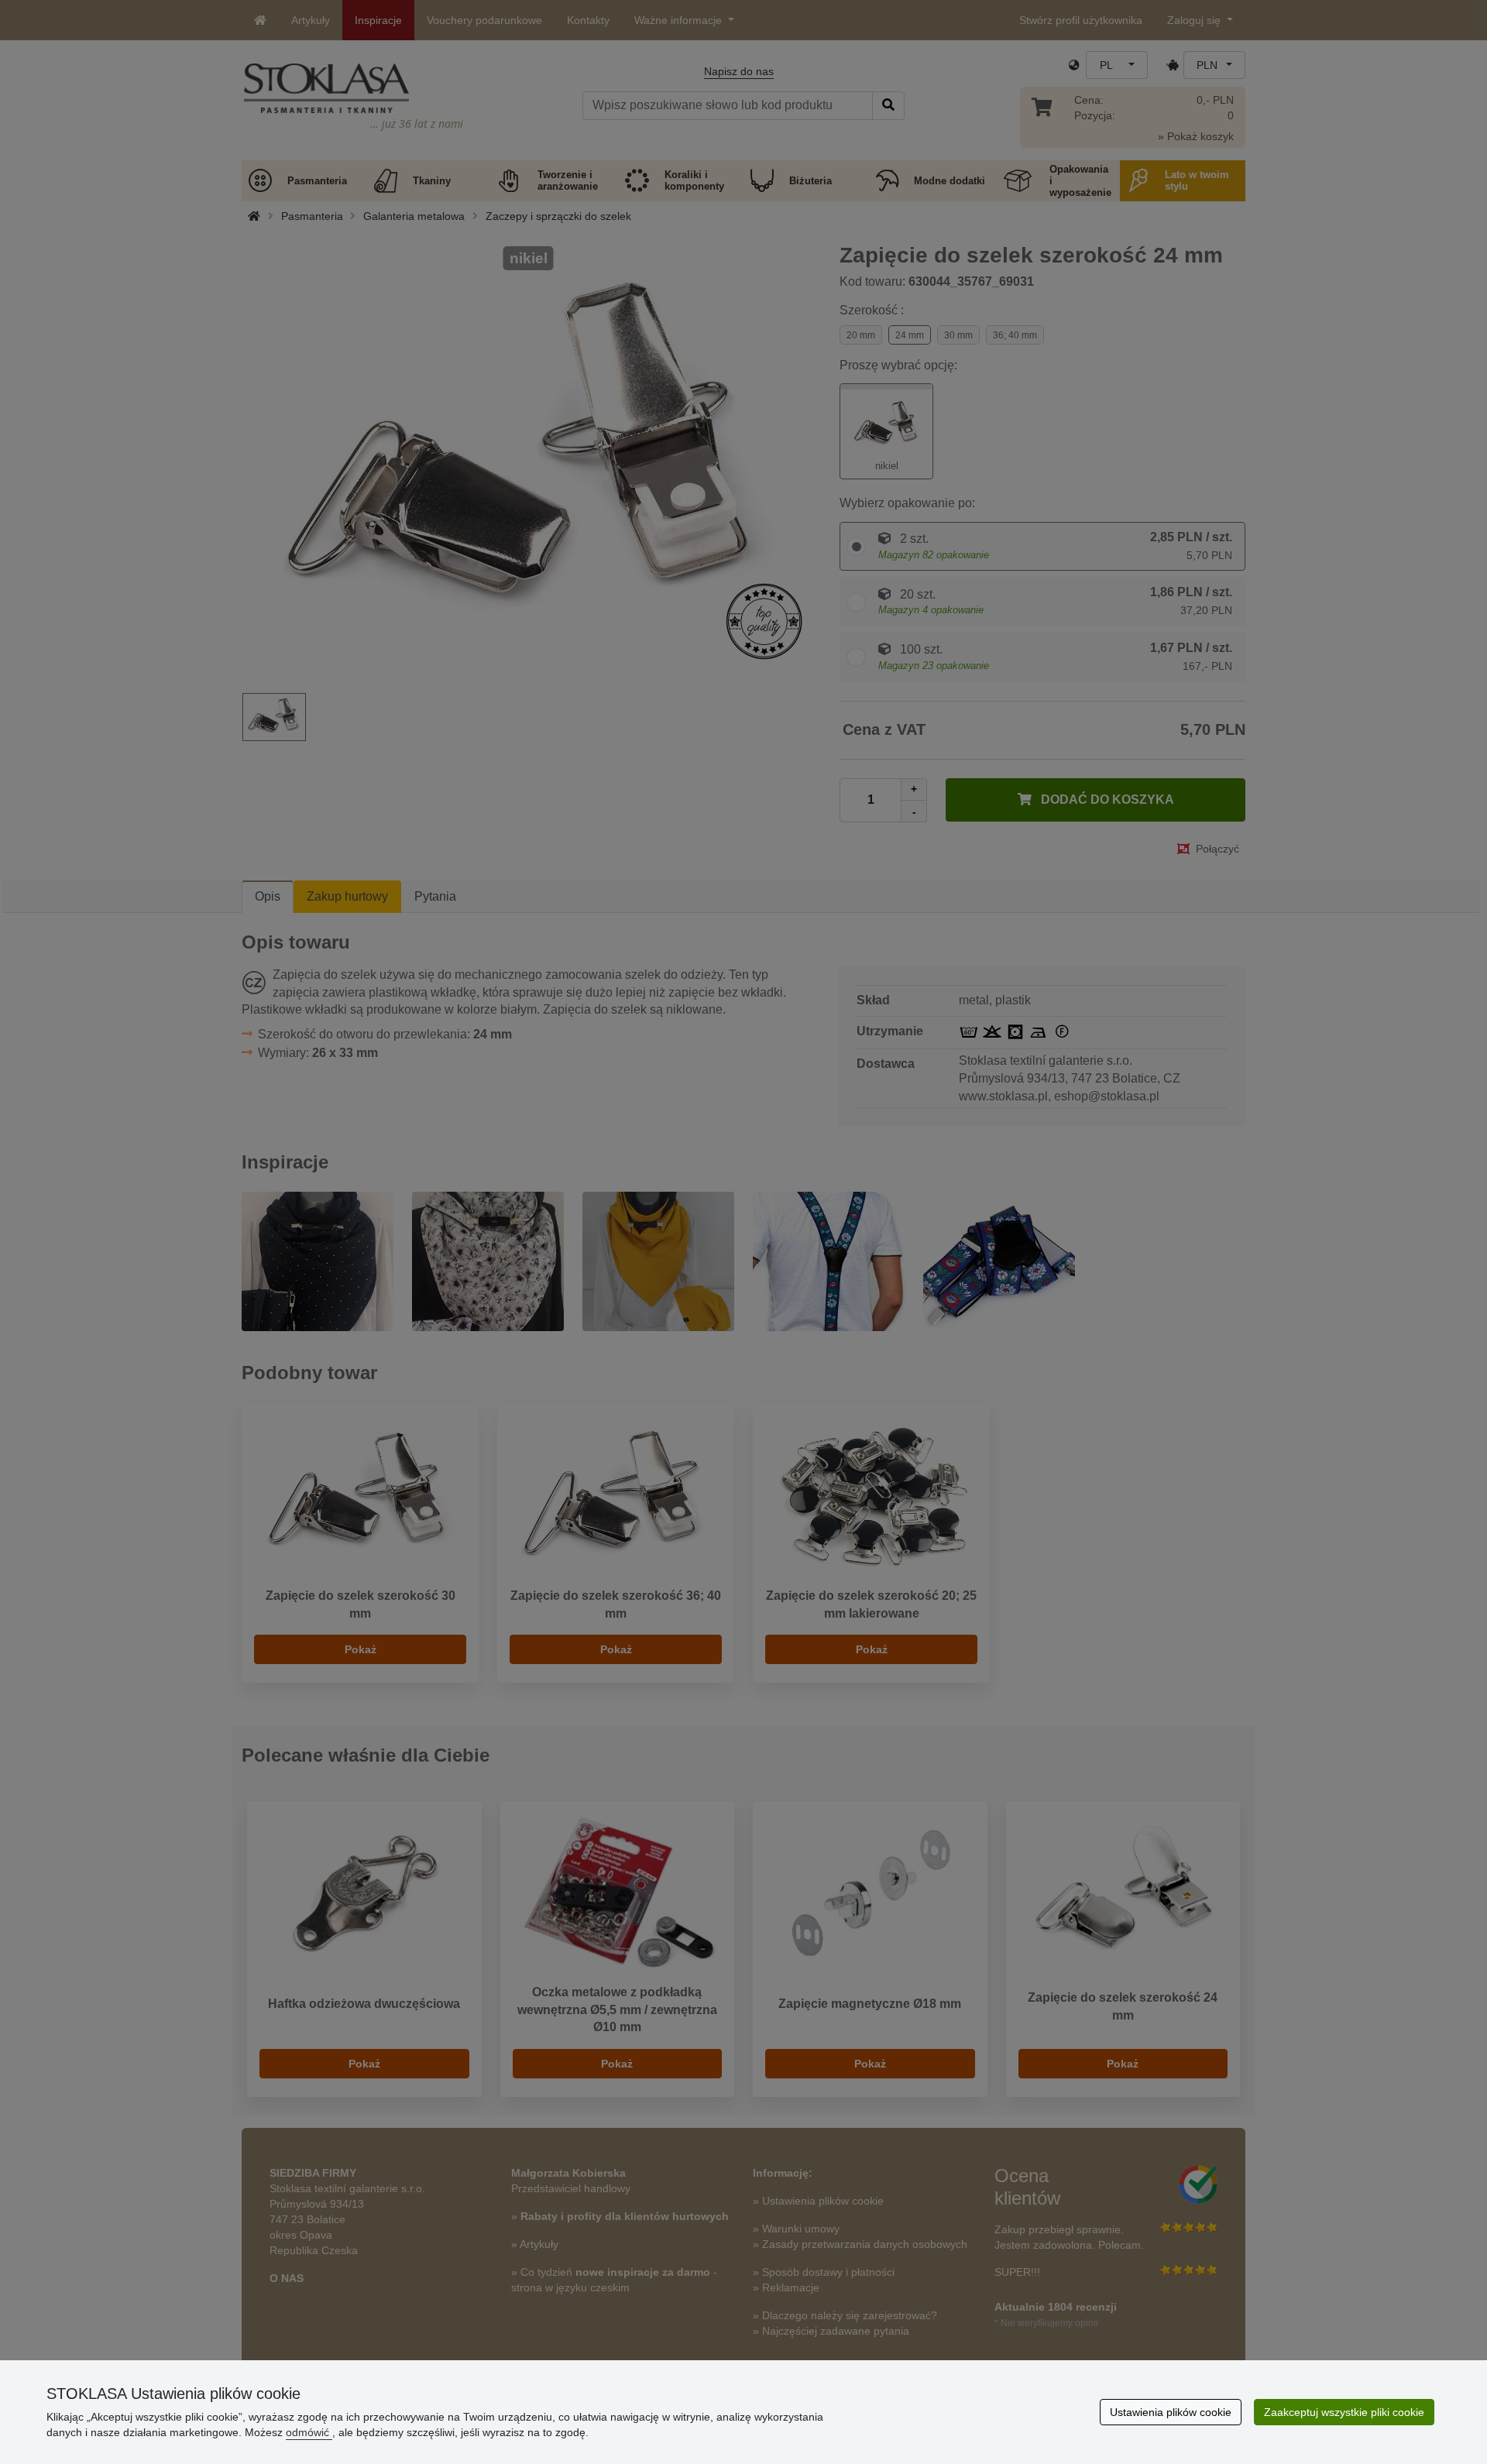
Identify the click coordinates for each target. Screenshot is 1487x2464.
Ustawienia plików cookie (1171, 2412)
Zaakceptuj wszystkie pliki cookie (1344, 2412)
